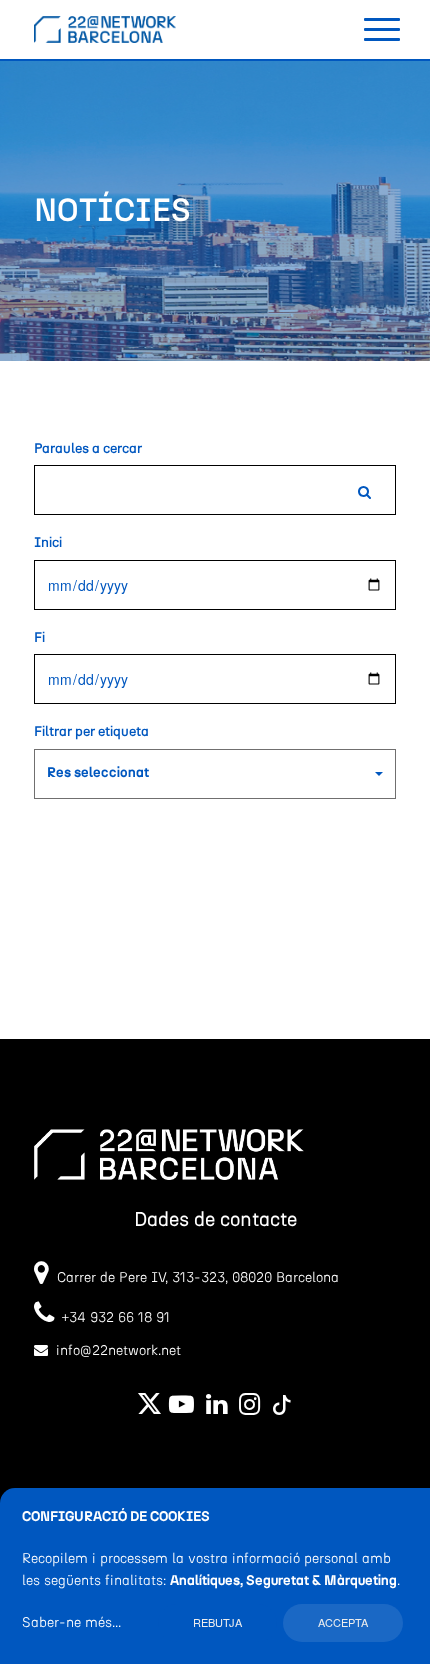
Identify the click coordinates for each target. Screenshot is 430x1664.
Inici (48, 543)
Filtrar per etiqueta (91, 732)
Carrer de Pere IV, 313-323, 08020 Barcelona (198, 1278)
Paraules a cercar (88, 449)
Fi (39, 638)
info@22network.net (118, 1351)
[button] (214, 774)
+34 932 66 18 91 (112, 1318)
